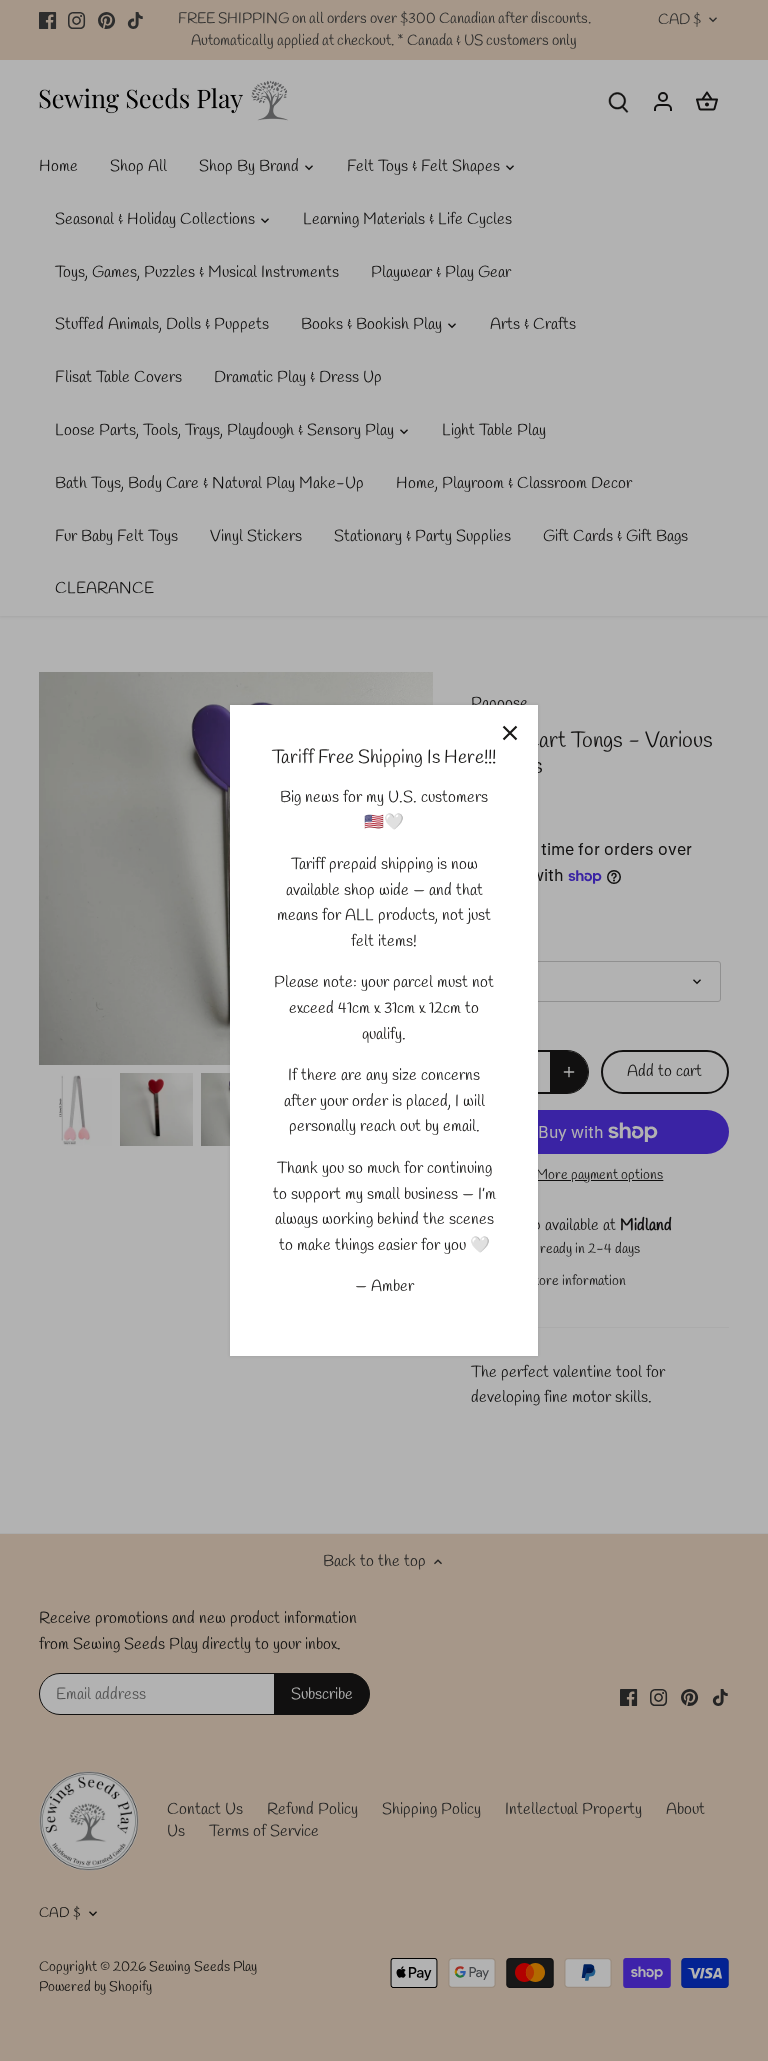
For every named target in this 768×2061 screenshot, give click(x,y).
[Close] (510, 733)
